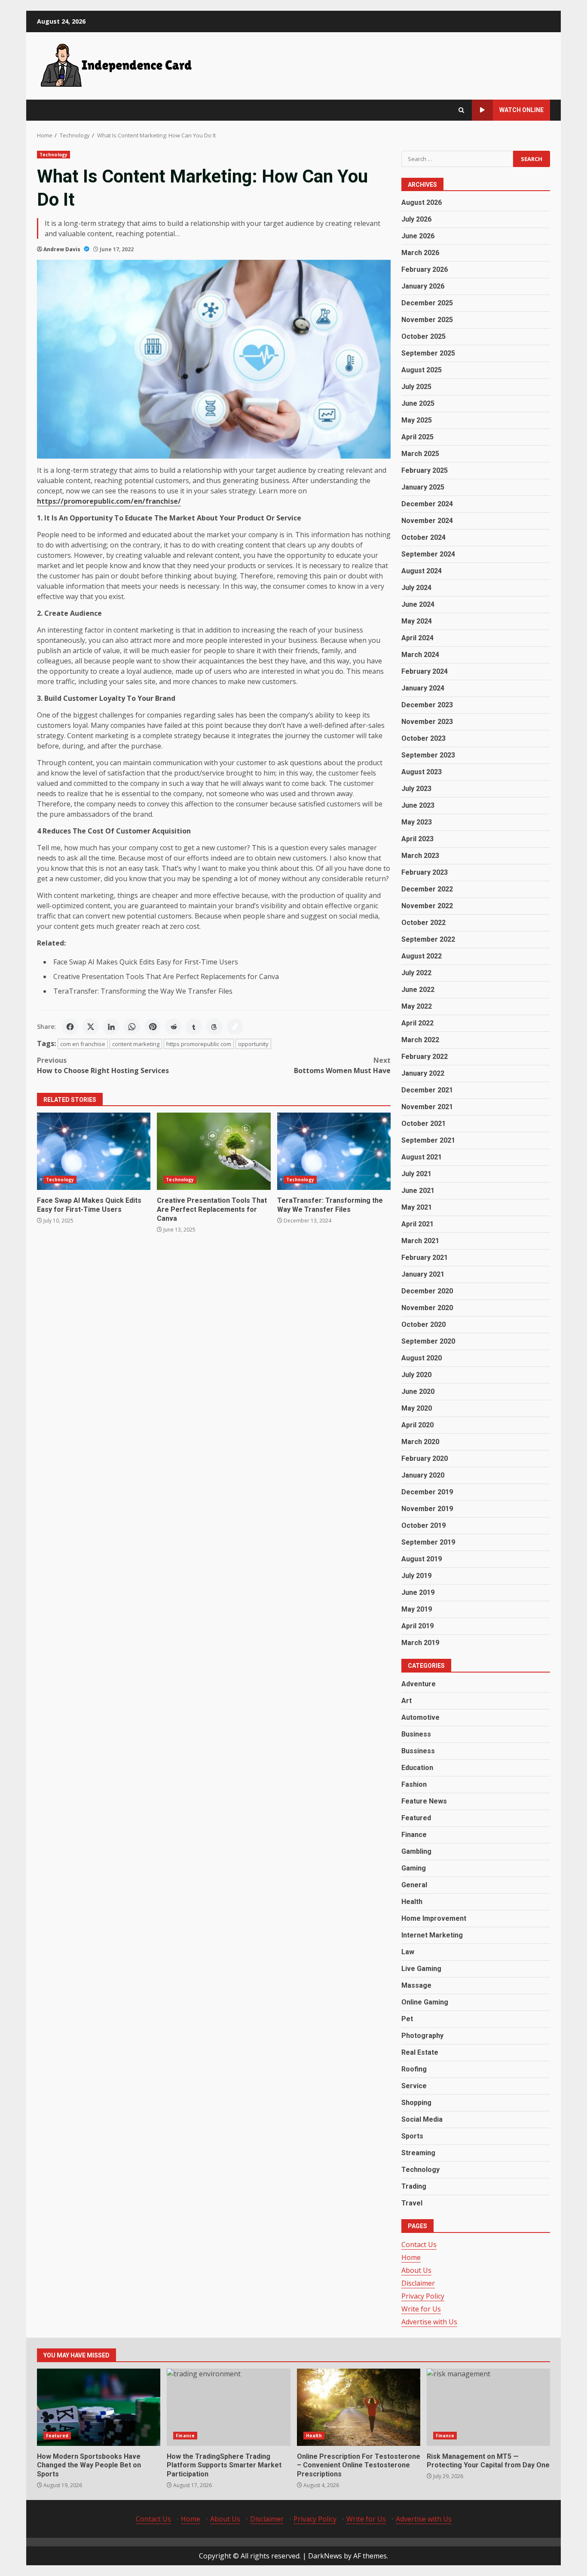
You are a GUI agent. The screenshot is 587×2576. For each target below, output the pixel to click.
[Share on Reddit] (173, 1027)
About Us (416, 2270)
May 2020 (417, 1408)
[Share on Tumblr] (194, 1027)
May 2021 (417, 1207)
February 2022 (425, 1057)
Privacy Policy (423, 2296)
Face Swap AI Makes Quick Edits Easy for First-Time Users (146, 962)
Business (416, 1734)
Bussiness (418, 1751)
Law (408, 1952)
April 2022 (417, 1023)
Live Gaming (421, 1969)
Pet (407, 2019)
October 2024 (423, 537)
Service (414, 2086)
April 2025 (417, 437)
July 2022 (416, 973)
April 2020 (417, 1425)
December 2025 (427, 303)
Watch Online (521, 110)
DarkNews (325, 2556)
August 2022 (422, 956)
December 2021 (427, 1090)
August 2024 (422, 571)
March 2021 (420, 1241)
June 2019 (418, 1592)
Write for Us (421, 2309)
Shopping (416, 2103)
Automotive (420, 1717)
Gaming (414, 1868)
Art (407, 1701)
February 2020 (425, 1458)
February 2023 (425, 872)
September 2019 (428, 1542)
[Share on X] (91, 1027)
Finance (414, 1835)
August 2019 (422, 1559)
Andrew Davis (63, 249)
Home (411, 2257)
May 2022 (417, 1006)
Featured (416, 1818)
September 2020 (428, 1341)
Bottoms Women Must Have (342, 1065)
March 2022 (420, 1040)
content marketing (136, 1044)
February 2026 (425, 269)
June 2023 (418, 805)
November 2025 (427, 320)
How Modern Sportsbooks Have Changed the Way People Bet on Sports (99, 2407)
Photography (422, 2036)
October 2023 (423, 738)
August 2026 (422, 202)
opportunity (253, 1044)
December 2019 (427, 1492)
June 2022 (418, 990)
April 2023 (417, 839)
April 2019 (417, 1626)
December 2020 (427, 1291)
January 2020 (423, 1475)
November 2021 (427, 1107)
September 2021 (428, 1140)
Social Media (422, 2119)
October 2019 (423, 1525)
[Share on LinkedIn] (111, 1027)
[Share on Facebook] (70, 1027)
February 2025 (425, 470)
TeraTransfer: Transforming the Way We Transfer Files (143, 991)
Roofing (414, 2069)
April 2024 (417, 638)
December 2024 (427, 504)
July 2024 (416, 588)
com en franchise (83, 1044)
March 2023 (420, 856)
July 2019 (416, 1576)
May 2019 (417, 1609)
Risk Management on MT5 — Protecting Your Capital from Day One (488, 2407)
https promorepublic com (199, 1044)
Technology (54, 155)
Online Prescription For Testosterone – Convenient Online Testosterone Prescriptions (359, 2407)
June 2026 (418, 236)
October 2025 (423, 336)
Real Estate (420, 2052)
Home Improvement (434, 1918)
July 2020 (416, 1375)
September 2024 (428, 554)
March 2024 (420, 655)
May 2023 (417, 822)
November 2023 (427, 722)
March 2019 (420, 1643)
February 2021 (425, 1258)
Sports (412, 2136)
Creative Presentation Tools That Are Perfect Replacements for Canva (166, 976)
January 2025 (423, 487)
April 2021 (417, 1224)
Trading (414, 2186)
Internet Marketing (432, 1935)
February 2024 (425, 671)
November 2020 (427, 1308)
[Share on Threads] (214, 1027)
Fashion (414, 1784)
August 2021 (422, 1157)
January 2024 (423, 688)
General (414, 1885)
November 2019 (427, 1509)
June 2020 (418, 1391)
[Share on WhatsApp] (132, 1027)
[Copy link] (235, 1027)
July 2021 (416, 1174)
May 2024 (417, 621)
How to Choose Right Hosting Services (103, 1065)
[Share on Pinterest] (153, 1027)
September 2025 (428, 353)
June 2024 (418, 604)
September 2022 (428, 939)
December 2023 (427, 705)
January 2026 (423, 286)
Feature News (424, 1801)
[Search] (461, 110)
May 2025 (417, 420)
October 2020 (423, 1324)
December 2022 (427, 889)
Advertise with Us (429, 2322)
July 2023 (416, 789)
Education (417, 1768)
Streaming (418, 2153)
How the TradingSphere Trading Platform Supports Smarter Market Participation (228, 2407)
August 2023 (422, 772)
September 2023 (428, 755)
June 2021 (418, 1191)
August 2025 (422, 370)
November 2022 (427, 906)
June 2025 (418, 403)
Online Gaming (425, 2002)
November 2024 (427, 521)
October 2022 (423, 923)
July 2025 (416, 387)
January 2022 (423, 1073)
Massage (416, 1985)
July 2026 (416, 219)
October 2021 (423, 1124)
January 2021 (423, 1274)
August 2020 (422, 1358)
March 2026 (420, 253)
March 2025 (420, 454)
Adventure (419, 1684)
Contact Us (419, 2244)
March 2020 (420, 1442)
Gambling (416, 1851)
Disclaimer (418, 2283)
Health (412, 1902)
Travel (412, 2203)
